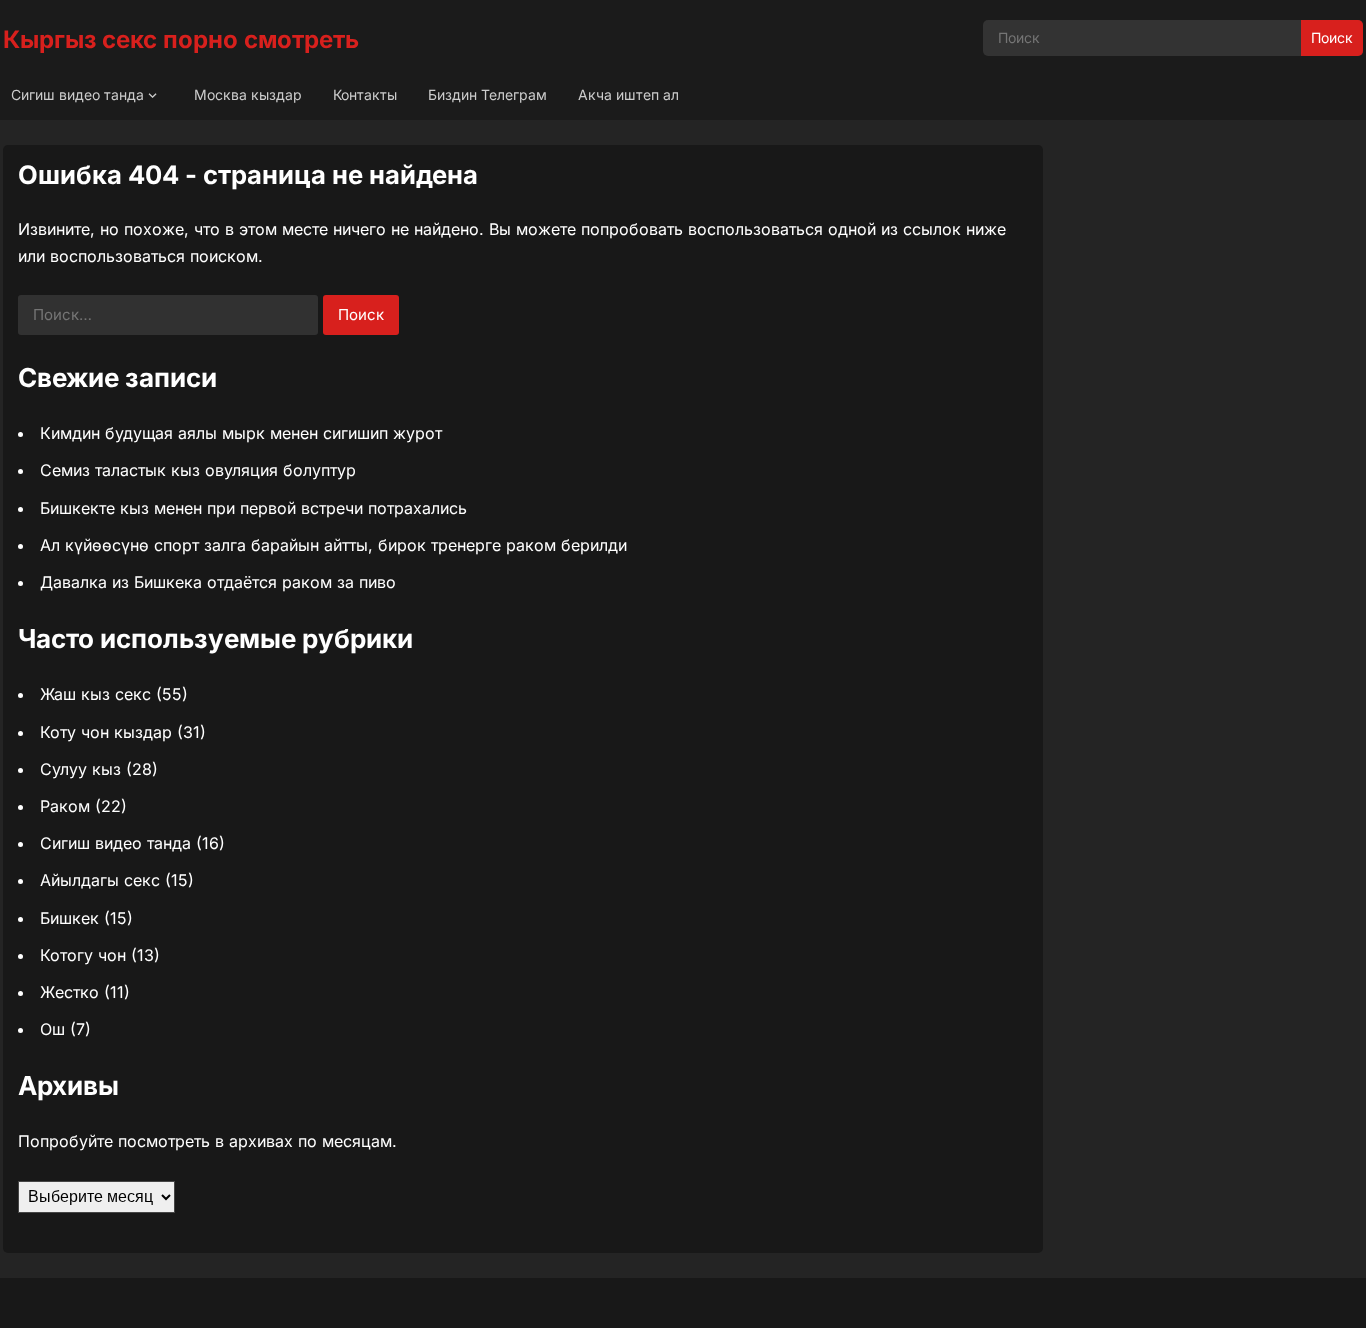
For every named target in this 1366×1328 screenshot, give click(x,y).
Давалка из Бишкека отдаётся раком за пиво (218, 582)
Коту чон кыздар (106, 732)
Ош (52, 1029)
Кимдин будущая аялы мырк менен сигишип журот (241, 433)
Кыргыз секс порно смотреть (181, 39)
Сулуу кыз (80, 769)
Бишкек (69, 918)
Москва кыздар (248, 94)
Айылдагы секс (100, 880)
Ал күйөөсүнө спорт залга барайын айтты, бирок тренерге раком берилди (333, 545)
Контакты (365, 94)
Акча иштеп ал (628, 94)
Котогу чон (83, 955)
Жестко (69, 992)
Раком (65, 806)
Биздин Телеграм (487, 94)
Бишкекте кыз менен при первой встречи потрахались (253, 508)
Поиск (1332, 37)
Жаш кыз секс (95, 694)
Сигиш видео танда (77, 94)
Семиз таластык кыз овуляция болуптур (198, 470)
